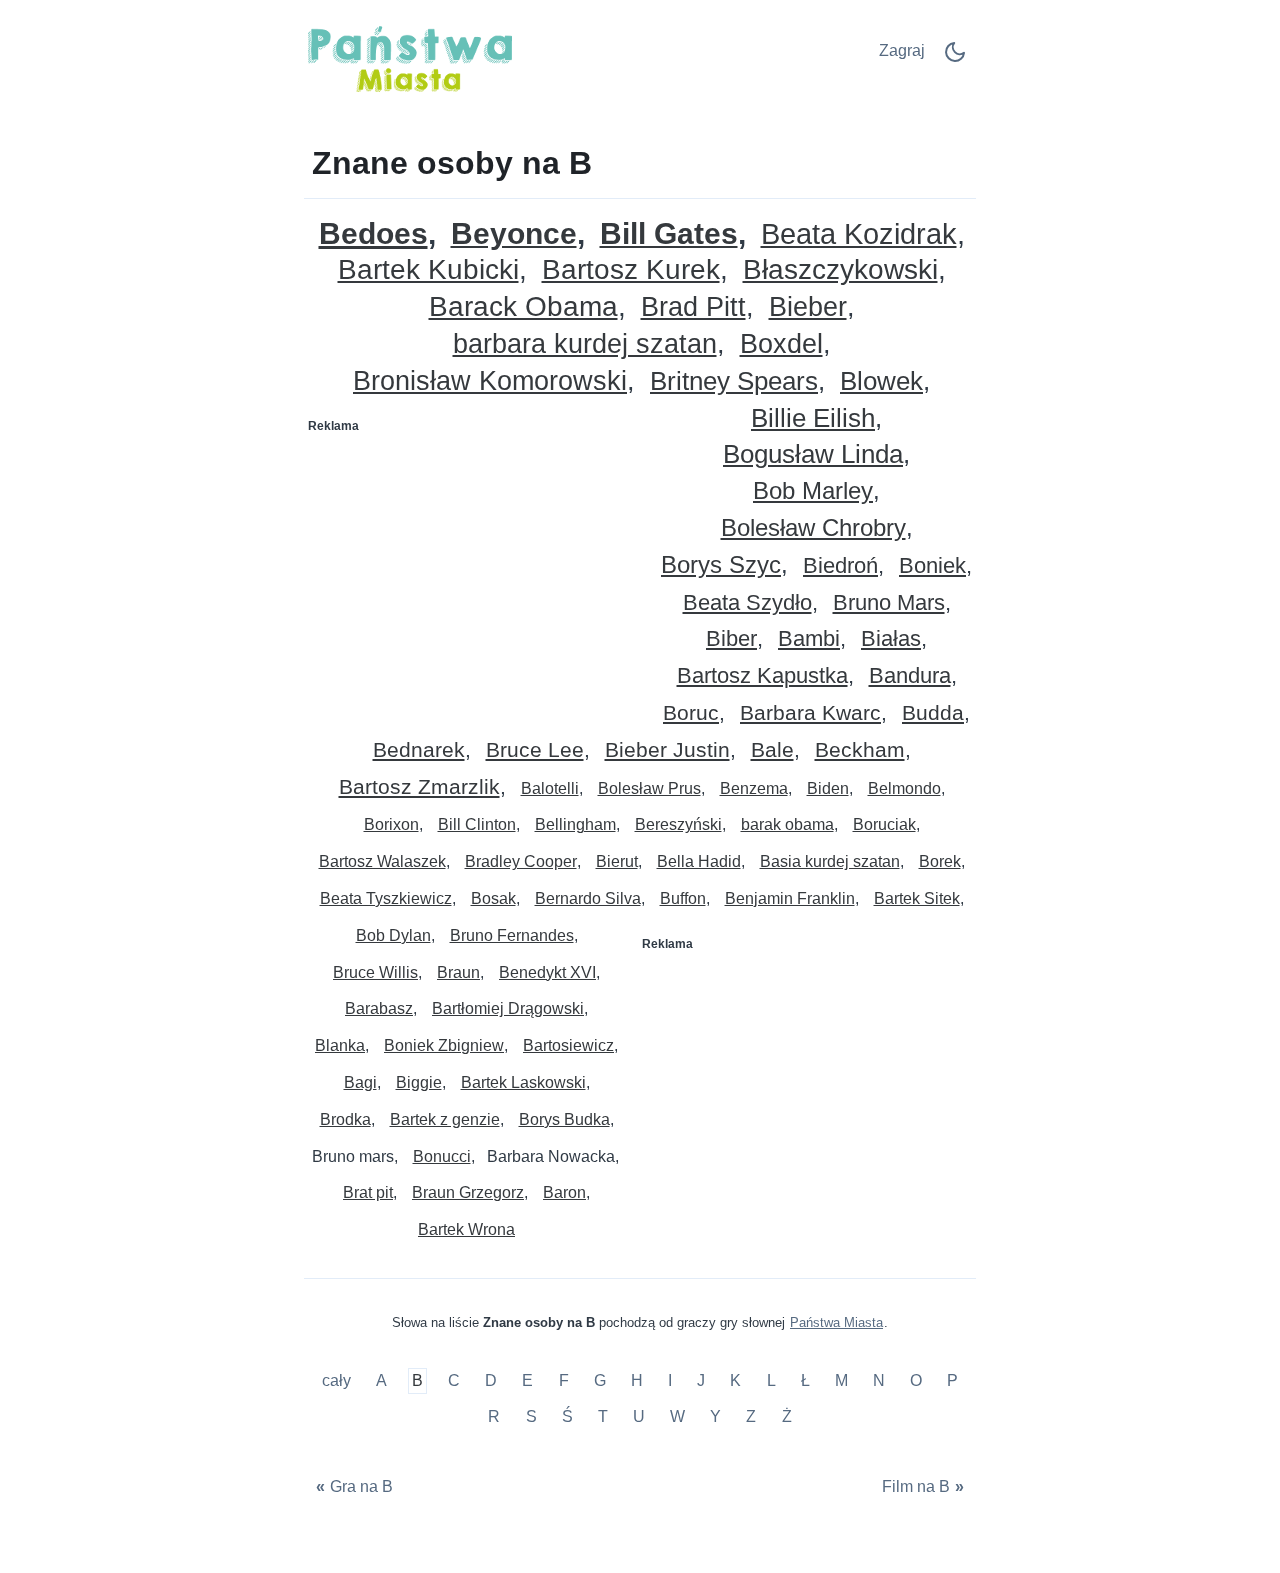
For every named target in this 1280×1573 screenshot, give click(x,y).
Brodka (345, 1119)
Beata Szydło (747, 603)
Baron (564, 1192)
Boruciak (884, 824)
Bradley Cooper (521, 861)
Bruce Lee (535, 750)
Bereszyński (678, 824)
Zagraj (902, 50)
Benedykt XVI (547, 972)
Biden (828, 788)
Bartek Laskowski (523, 1082)
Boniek (932, 566)
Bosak (493, 898)
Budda (933, 713)
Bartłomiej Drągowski (508, 1008)
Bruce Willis (375, 972)
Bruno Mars (889, 603)
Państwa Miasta (836, 1322)
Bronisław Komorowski (490, 381)
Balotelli (550, 788)
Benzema (754, 788)
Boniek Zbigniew (444, 1045)
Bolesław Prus (649, 788)
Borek (940, 861)
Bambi (809, 639)
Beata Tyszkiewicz (386, 898)
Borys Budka (564, 1119)
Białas (891, 639)
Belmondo (904, 788)
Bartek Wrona (466, 1229)
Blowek (881, 381)
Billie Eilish (813, 418)
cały (338, 1381)
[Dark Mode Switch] (955, 58)
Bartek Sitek (917, 898)
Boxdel (781, 344)
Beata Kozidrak (859, 234)
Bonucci (442, 1156)
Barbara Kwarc (810, 713)
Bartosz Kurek (631, 270)
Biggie (419, 1082)
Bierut (617, 861)
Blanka (340, 1045)
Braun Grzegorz (468, 1192)
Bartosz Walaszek (382, 861)
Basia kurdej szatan (830, 861)
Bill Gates (669, 234)
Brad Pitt (693, 307)
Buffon (683, 898)
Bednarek (419, 750)
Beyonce (514, 234)
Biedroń (840, 566)
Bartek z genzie (445, 1119)
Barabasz (379, 1008)
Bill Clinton (477, 824)
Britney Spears (734, 381)
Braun (458, 972)
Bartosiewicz (568, 1045)
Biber (731, 639)
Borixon (391, 824)
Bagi (360, 1082)
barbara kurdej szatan (585, 344)
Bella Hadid (699, 861)
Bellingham (575, 824)
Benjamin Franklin (790, 898)
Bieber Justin (667, 750)
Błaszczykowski (840, 270)
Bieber (808, 307)
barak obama (787, 824)
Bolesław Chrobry (813, 528)
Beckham (860, 750)
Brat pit (368, 1192)
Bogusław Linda (813, 454)
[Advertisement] (473, 566)
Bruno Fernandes (512, 935)
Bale (772, 750)
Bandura (910, 676)
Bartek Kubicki (428, 270)
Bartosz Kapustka (762, 676)
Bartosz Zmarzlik (419, 787)
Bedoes (373, 233)
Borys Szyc (721, 565)
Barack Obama (523, 307)
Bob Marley (813, 491)
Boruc (691, 713)
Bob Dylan (393, 935)
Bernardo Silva (588, 898)
